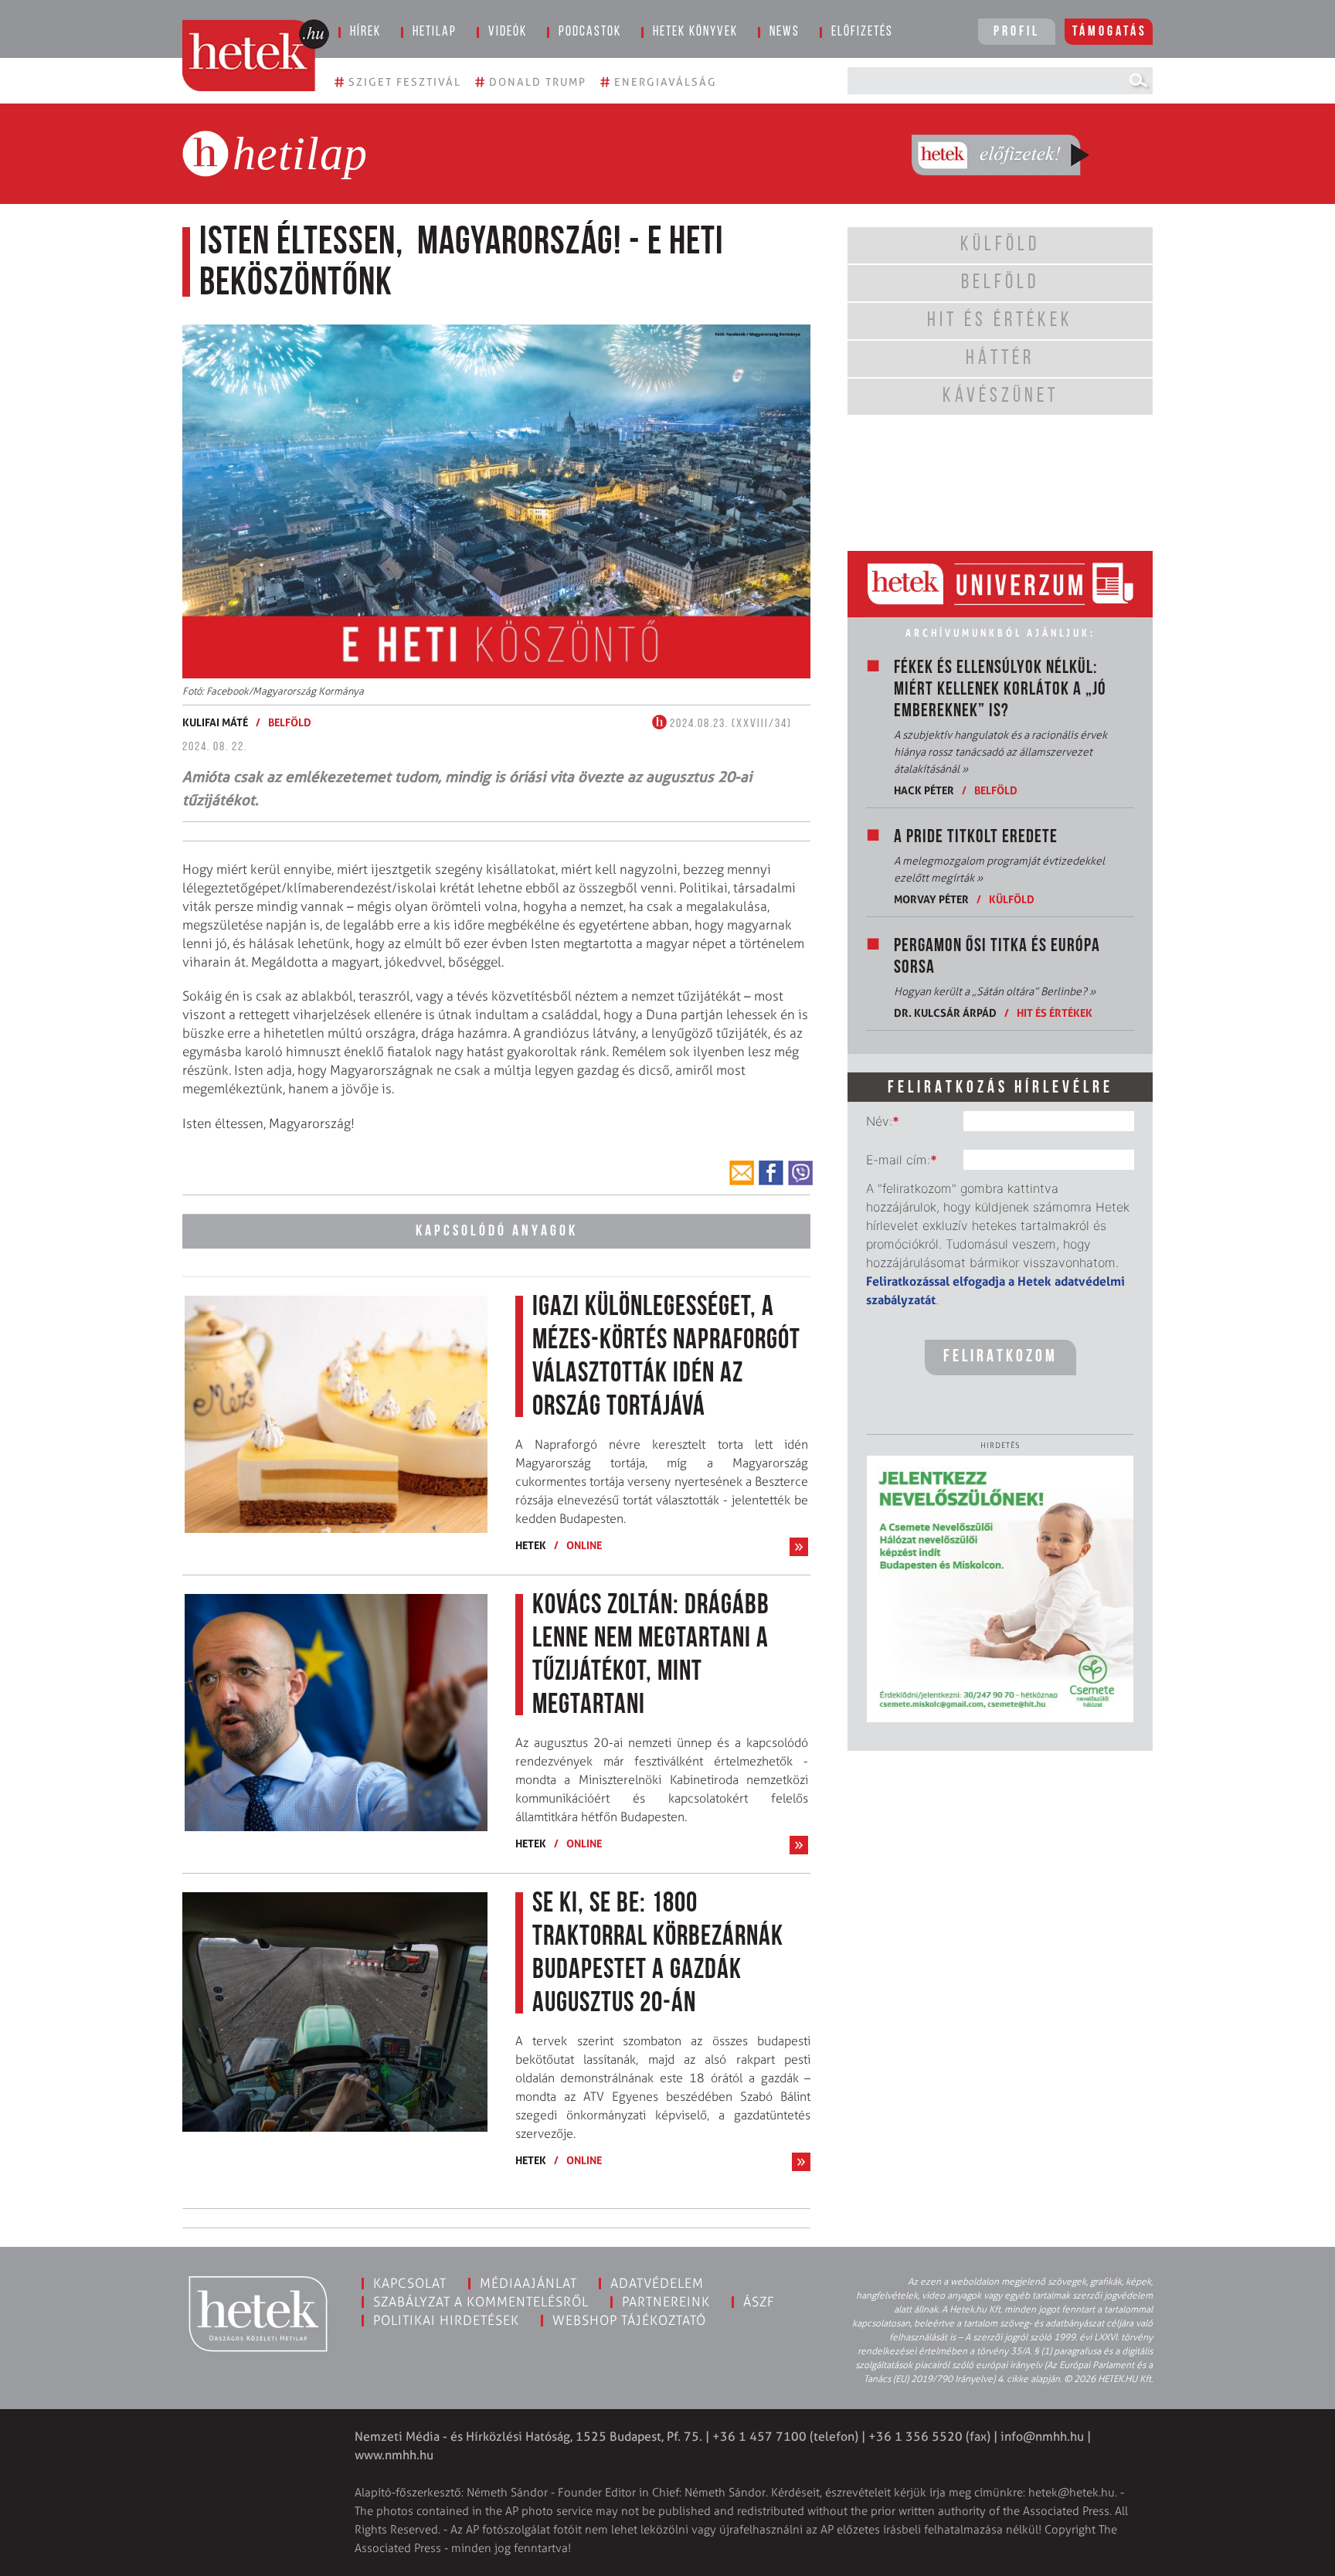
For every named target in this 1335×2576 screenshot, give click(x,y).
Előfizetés (862, 32)
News (785, 32)
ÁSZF (759, 2302)
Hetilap (435, 32)
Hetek (531, 1545)
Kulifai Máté (215, 722)
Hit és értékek (1055, 1013)
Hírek (365, 32)
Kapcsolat (410, 2283)
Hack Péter (924, 790)
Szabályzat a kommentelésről (481, 2302)
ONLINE (584, 1545)
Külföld (1012, 899)
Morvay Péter (931, 899)
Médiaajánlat (528, 2283)
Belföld (290, 722)
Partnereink (666, 2302)
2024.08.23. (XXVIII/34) (729, 724)
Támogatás (1110, 32)
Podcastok (590, 32)
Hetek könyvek (695, 32)
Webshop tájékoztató (629, 2320)
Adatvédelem (657, 2283)
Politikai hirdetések (446, 2320)
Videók (508, 32)
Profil (1017, 32)
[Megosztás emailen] (742, 1173)
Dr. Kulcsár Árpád (945, 1013)
